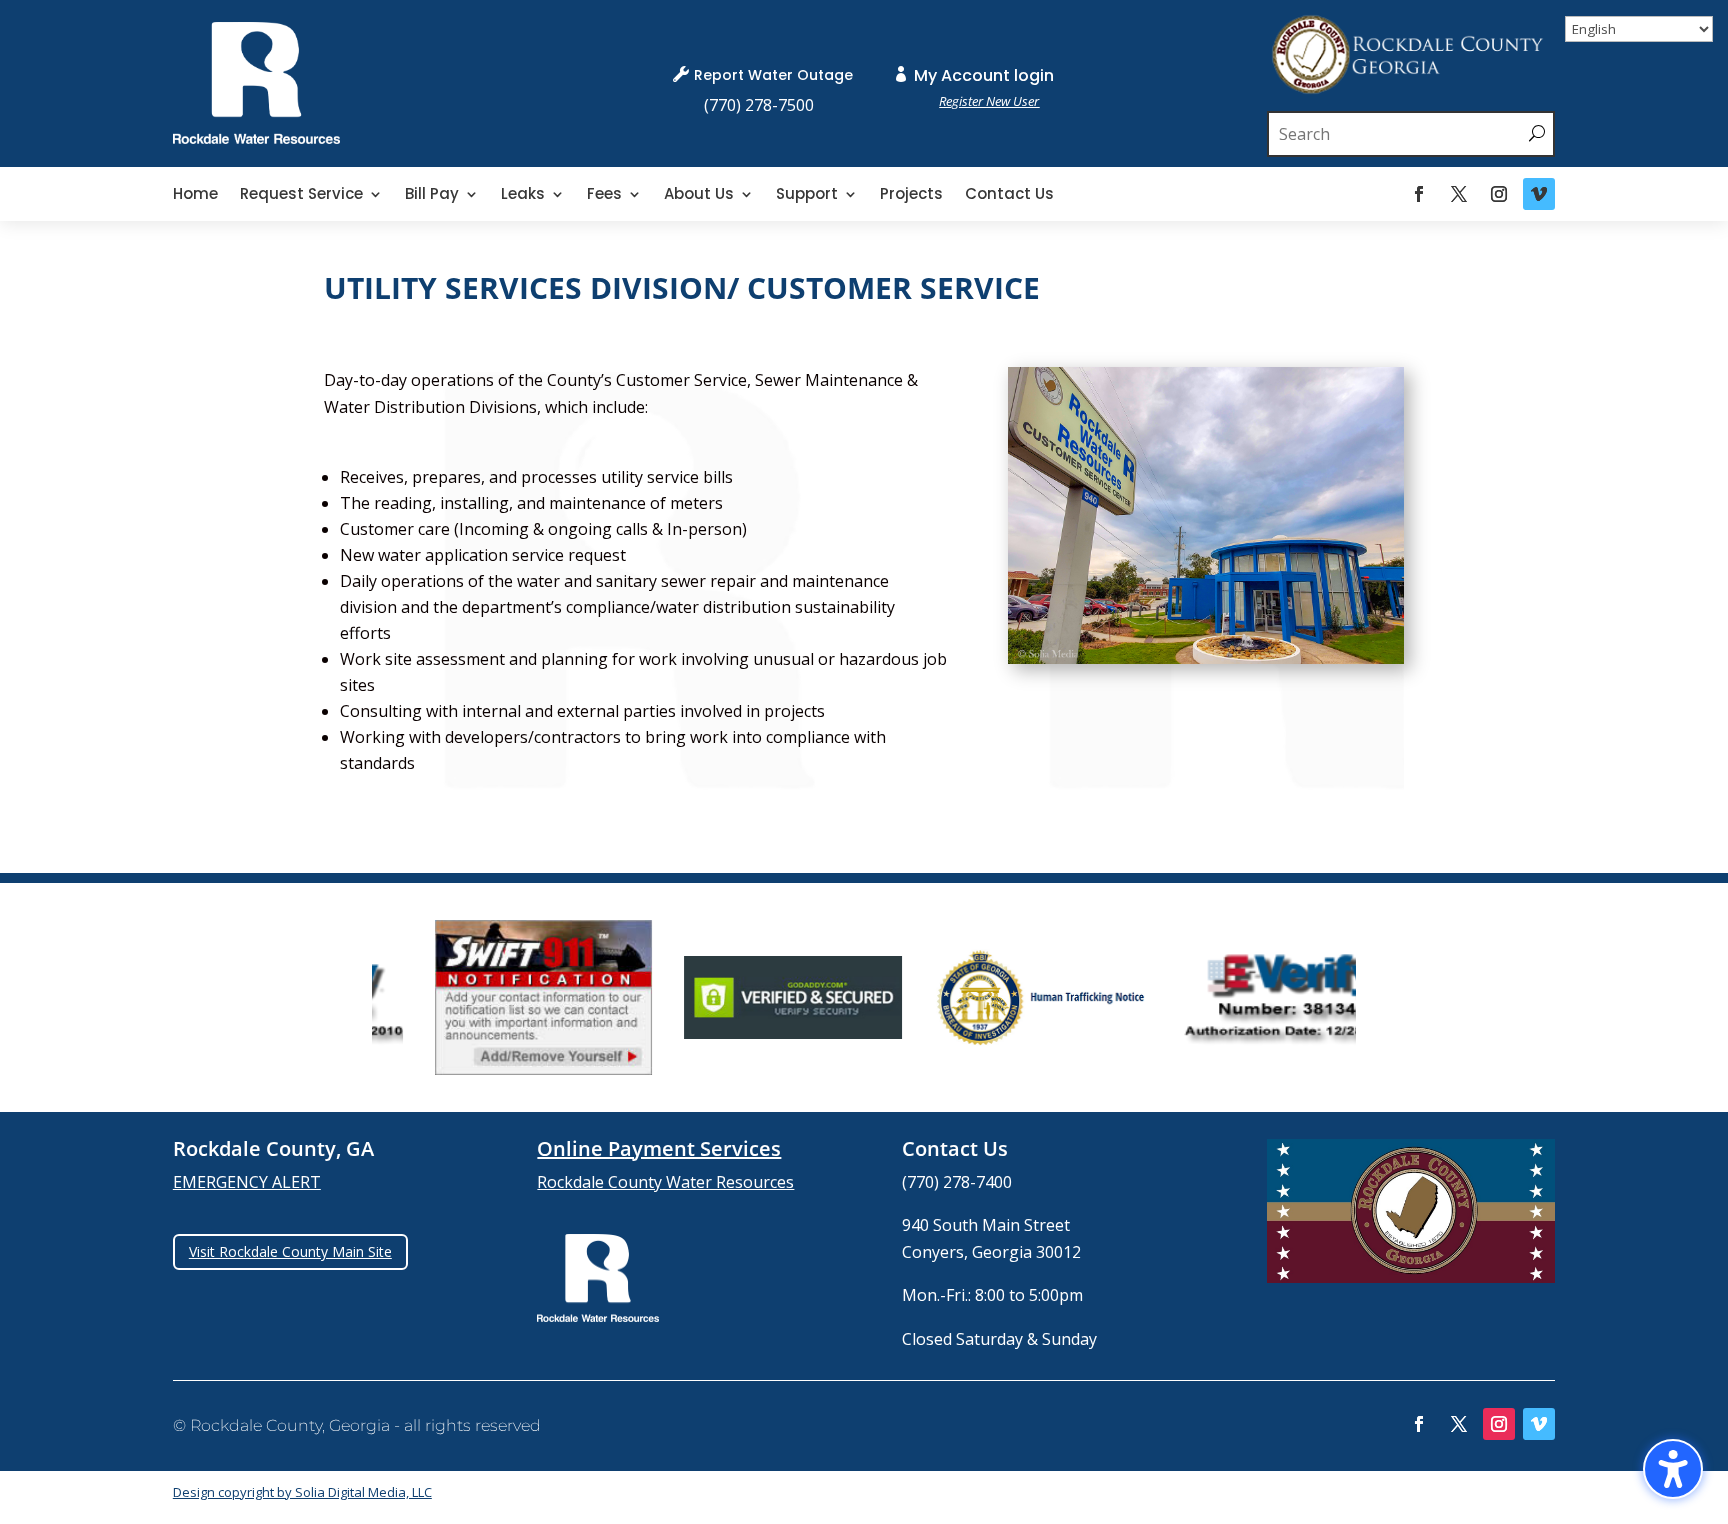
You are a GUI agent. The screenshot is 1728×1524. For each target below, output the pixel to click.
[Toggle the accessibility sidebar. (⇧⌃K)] (1673, 1469)
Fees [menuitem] (604, 195)
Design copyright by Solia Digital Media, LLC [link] (302, 1492)
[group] (490, 997)
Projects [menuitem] (911, 195)
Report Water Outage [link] (773, 75)
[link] (256, 138)
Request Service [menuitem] (301, 195)
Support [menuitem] (807, 195)
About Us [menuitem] (699, 195)
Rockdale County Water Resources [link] (665, 1182)
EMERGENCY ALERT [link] (247, 1182)
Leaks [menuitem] (523, 195)
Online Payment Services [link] (659, 1148)
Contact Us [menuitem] (1009, 195)
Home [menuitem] (195, 195)
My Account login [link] (984, 75)
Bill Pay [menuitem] (432, 195)
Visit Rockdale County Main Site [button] (290, 1251)
